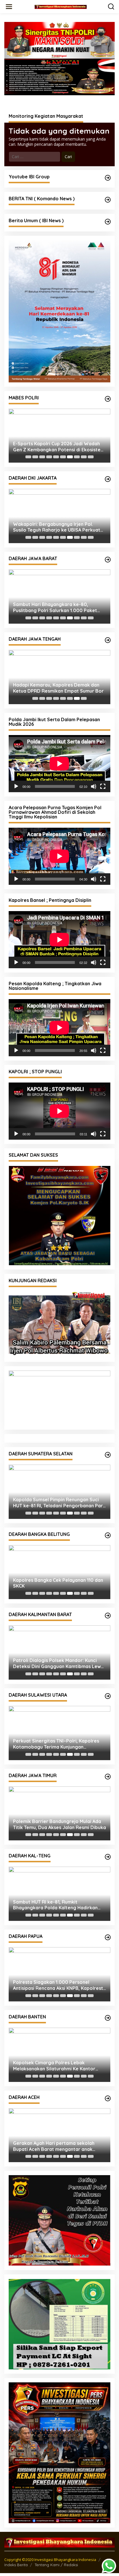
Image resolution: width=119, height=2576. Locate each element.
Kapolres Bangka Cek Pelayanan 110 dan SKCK (58, 1583)
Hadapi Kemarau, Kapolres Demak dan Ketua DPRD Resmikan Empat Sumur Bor (58, 688)
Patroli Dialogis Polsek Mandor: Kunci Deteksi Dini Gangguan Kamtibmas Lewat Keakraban (59, 1663)
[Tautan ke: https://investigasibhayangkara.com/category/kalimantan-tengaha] (108, 1857)
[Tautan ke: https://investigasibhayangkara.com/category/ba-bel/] (108, 1535)
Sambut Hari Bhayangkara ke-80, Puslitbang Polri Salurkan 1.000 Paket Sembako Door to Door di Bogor (55, 607)
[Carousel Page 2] (35, 457)
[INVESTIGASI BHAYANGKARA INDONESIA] (61, 6)
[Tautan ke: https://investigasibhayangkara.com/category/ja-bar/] (108, 560)
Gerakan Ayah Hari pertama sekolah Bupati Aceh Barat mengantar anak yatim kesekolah (54, 2146)
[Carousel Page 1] (28, 457)
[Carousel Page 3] (42, 457)
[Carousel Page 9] (84, 457)
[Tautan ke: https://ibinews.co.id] (108, 222)
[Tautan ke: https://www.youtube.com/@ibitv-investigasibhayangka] (108, 178)
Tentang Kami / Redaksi (56, 2565)
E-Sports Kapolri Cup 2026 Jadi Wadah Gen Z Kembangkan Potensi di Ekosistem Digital (59, 447)
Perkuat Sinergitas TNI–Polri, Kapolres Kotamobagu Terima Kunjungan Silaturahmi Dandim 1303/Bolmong (56, 1744)
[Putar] (16, 786)
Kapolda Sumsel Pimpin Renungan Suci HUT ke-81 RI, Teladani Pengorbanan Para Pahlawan (59, 1503)
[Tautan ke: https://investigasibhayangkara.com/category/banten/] (108, 2018)
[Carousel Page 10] (91, 457)
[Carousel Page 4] (49, 457)
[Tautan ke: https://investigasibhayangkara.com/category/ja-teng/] (108, 640)
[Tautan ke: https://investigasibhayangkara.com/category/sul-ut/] (108, 1696)
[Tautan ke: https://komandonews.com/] (108, 200)
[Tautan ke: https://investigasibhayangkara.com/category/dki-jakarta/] (108, 479)
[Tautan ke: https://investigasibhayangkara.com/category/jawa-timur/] (108, 1777)
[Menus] (9, 7)
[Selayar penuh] (103, 786)
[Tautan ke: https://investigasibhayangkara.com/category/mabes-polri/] (108, 399)
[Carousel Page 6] (63, 457)
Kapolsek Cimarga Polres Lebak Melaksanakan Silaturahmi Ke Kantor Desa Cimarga (54, 2066)
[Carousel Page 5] (56, 457)
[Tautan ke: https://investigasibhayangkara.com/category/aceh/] (108, 2098)
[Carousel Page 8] (77, 457)
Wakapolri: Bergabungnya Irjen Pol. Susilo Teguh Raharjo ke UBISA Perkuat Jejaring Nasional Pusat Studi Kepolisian (58, 527)
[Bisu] (94, 786)
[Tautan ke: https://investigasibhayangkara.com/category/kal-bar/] (108, 1616)
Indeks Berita (16, 2565)
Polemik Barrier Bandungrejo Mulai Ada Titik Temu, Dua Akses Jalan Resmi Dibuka (59, 1824)
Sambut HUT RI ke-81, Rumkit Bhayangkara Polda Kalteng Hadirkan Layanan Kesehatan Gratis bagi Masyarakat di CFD (55, 1905)
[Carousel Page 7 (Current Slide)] (70, 457)
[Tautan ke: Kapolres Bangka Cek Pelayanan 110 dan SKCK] (59, 1572)
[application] (59, 764)
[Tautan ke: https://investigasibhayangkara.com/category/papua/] (108, 1937)
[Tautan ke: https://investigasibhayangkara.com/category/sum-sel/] (108, 1455)
